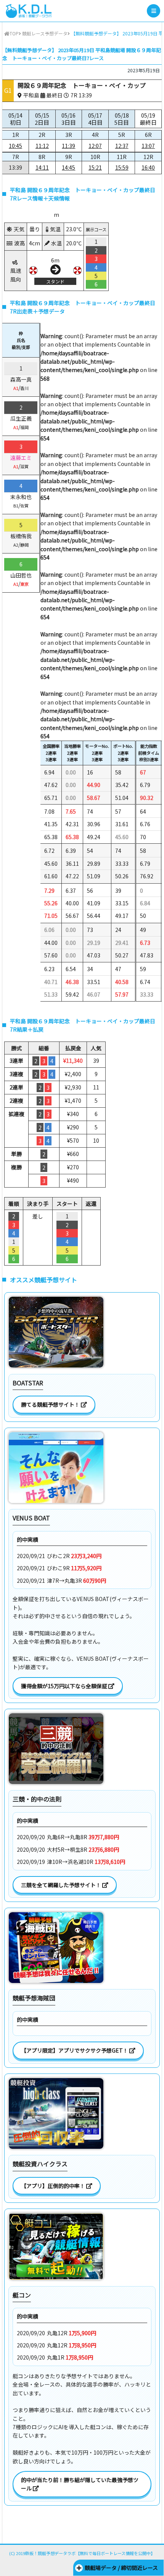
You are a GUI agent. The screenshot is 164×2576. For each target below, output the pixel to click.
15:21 (95, 167)
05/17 (95, 119)
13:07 (148, 146)
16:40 (148, 167)
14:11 (42, 167)
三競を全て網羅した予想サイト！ (62, 1885)
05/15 (42, 119)
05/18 (122, 119)
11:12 (42, 146)
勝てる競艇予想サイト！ (51, 1404)
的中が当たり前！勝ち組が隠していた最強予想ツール (80, 2484)
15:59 (122, 167)
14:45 (68, 167)
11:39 (68, 146)
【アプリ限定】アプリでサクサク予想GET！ (75, 2050)
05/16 (69, 119)
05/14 (15, 119)
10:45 (15, 146)
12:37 (122, 146)
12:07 (95, 146)
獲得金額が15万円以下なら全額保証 (65, 1686)
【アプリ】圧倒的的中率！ (54, 2186)
